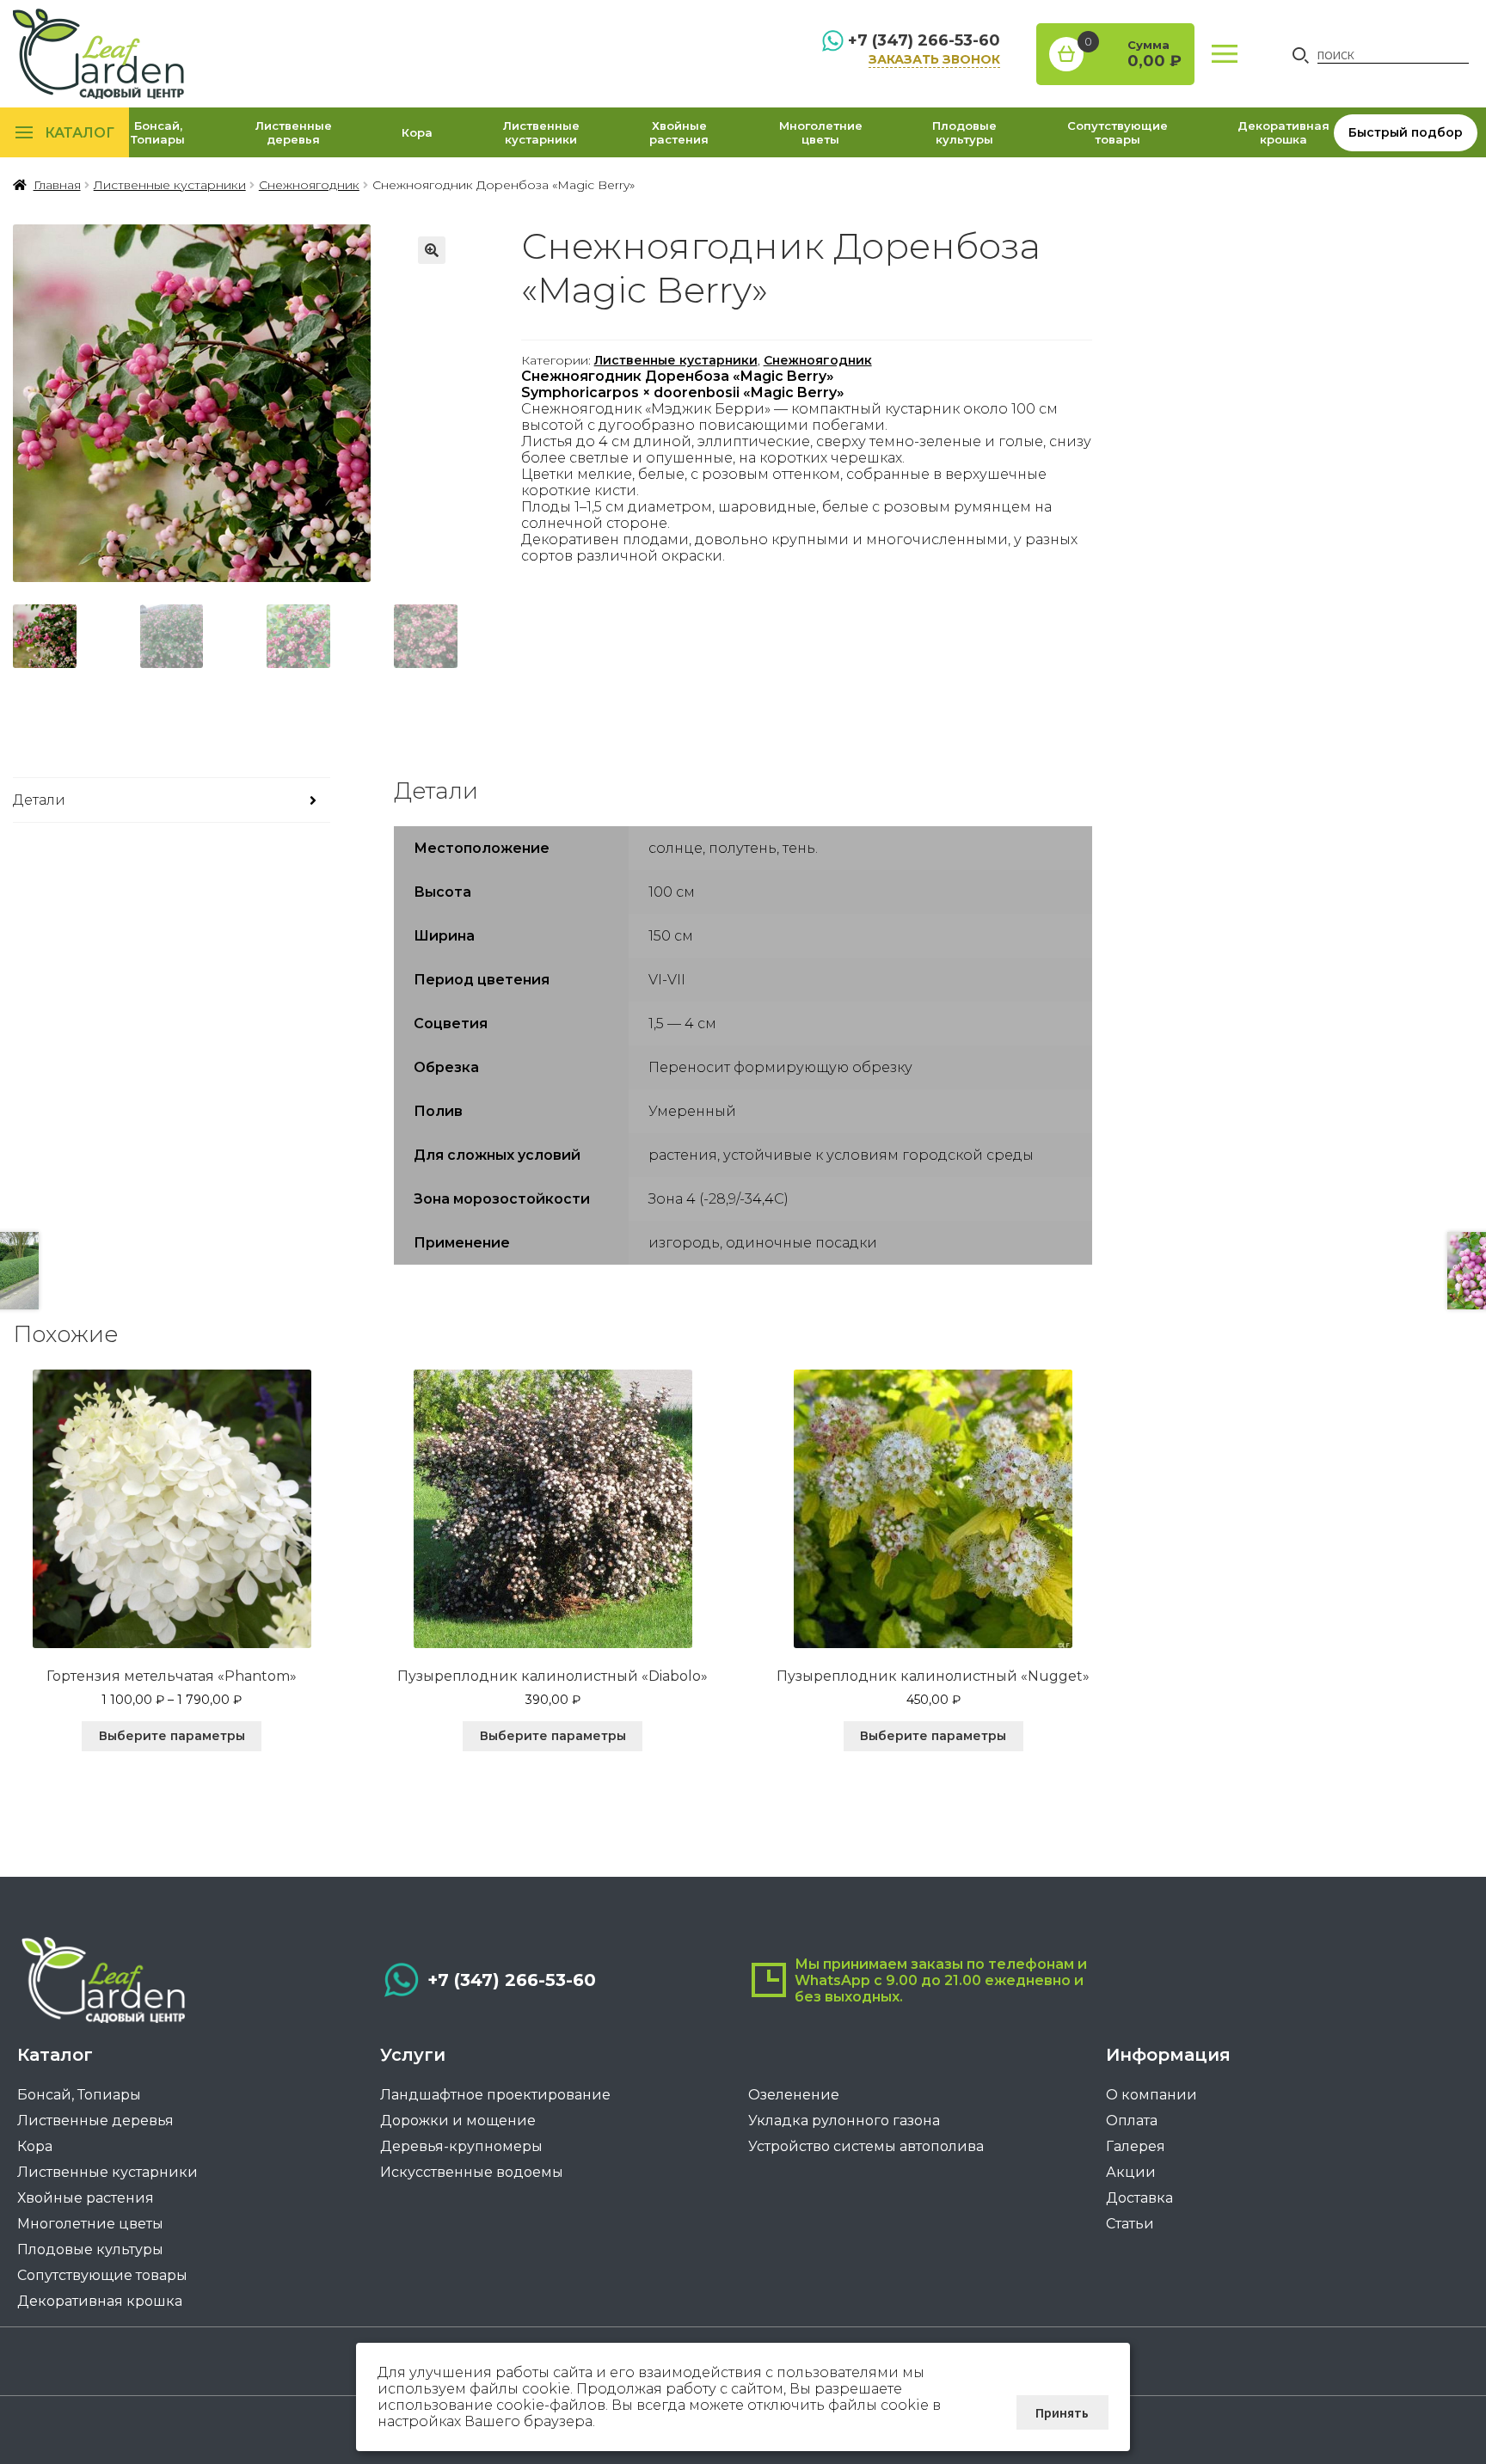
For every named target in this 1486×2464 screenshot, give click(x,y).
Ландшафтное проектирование (495, 2095)
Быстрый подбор (1406, 132)
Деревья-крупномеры (461, 2146)
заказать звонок (934, 59)
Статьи (1130, 2224)
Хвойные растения (679, 132)
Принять (1062, 2412)
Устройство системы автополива (866, 2146)
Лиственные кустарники (541, 132)
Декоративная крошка (1283, 132)
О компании (1151, 2095)
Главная (57, 185)
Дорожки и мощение (458, 2121)
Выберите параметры (172, 1736)
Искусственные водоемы (472, 2172)
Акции (1131, 2172)
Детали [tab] (39, 800)
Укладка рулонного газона (844, 2121)
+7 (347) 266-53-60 (924, 40)
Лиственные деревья (294, 132)
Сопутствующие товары (1118, 132)
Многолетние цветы (821, 132)
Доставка (1139, 2198)
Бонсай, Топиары (158, 132)
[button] (432, 250)
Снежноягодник (309, 185)
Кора (417, 132)
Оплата (1132, 2121)
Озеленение (794, 2095)
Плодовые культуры (964, 132)
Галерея (1136, 2146)
